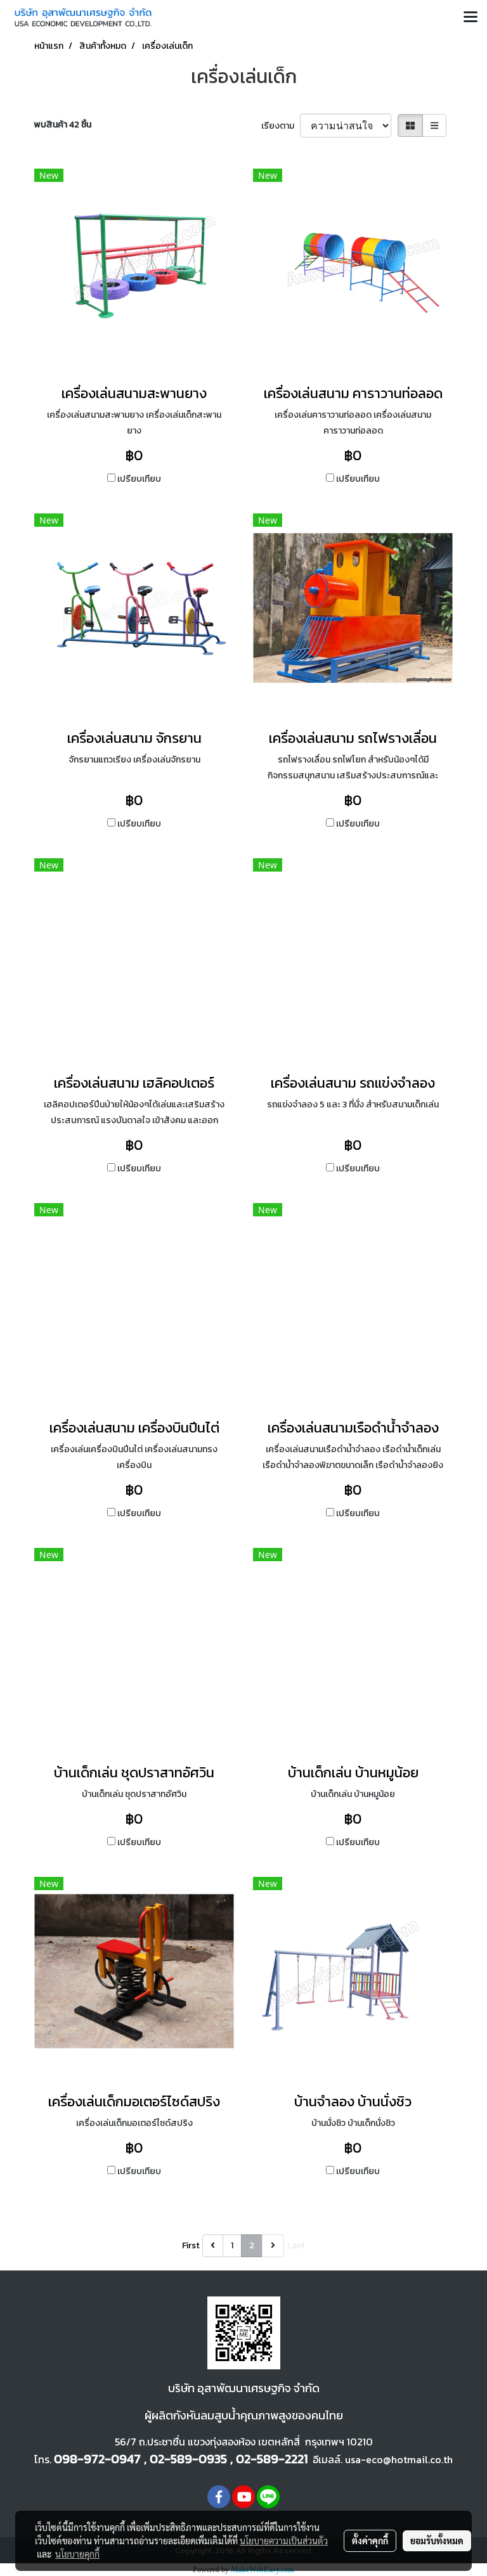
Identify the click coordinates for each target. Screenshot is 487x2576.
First (191, 2245)
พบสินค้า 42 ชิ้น (63, 125)
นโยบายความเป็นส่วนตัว (284, 2541)
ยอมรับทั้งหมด (437, 2541)
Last (296, 2245)
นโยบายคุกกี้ (77, 2554)
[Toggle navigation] (471, 18)
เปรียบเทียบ (139, 479)
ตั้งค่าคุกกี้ (370, 2541)
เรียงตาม (281, 126)
